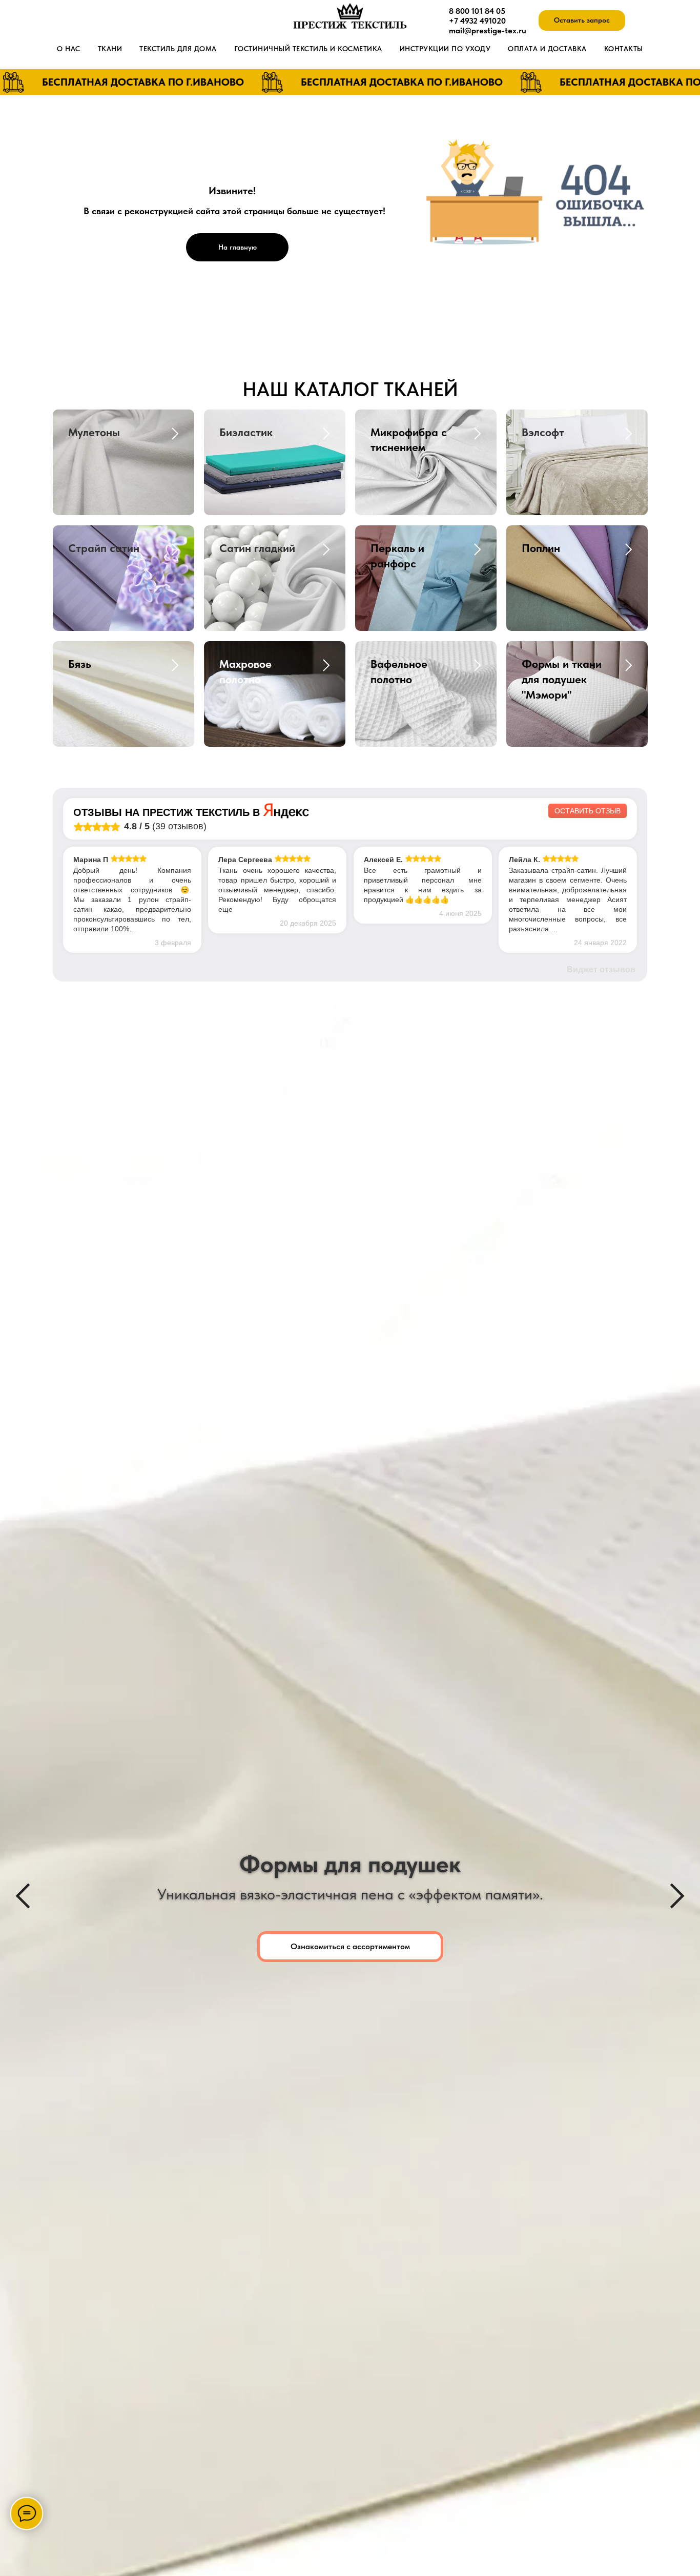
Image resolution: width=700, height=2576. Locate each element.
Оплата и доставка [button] (547, 49)
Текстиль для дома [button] (178, 49)
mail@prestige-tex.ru (488, 30)
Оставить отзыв (588, 811)
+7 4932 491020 (477, 21)
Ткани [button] (110, 49)
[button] (582, 21)
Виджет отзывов (601, 969)
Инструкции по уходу (445, 49)
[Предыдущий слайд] (23, 1896)
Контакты (624, 49)
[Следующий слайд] (677, 1896)
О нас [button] (69, 49)
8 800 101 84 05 (477, 11)
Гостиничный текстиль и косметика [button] (308, 49)
